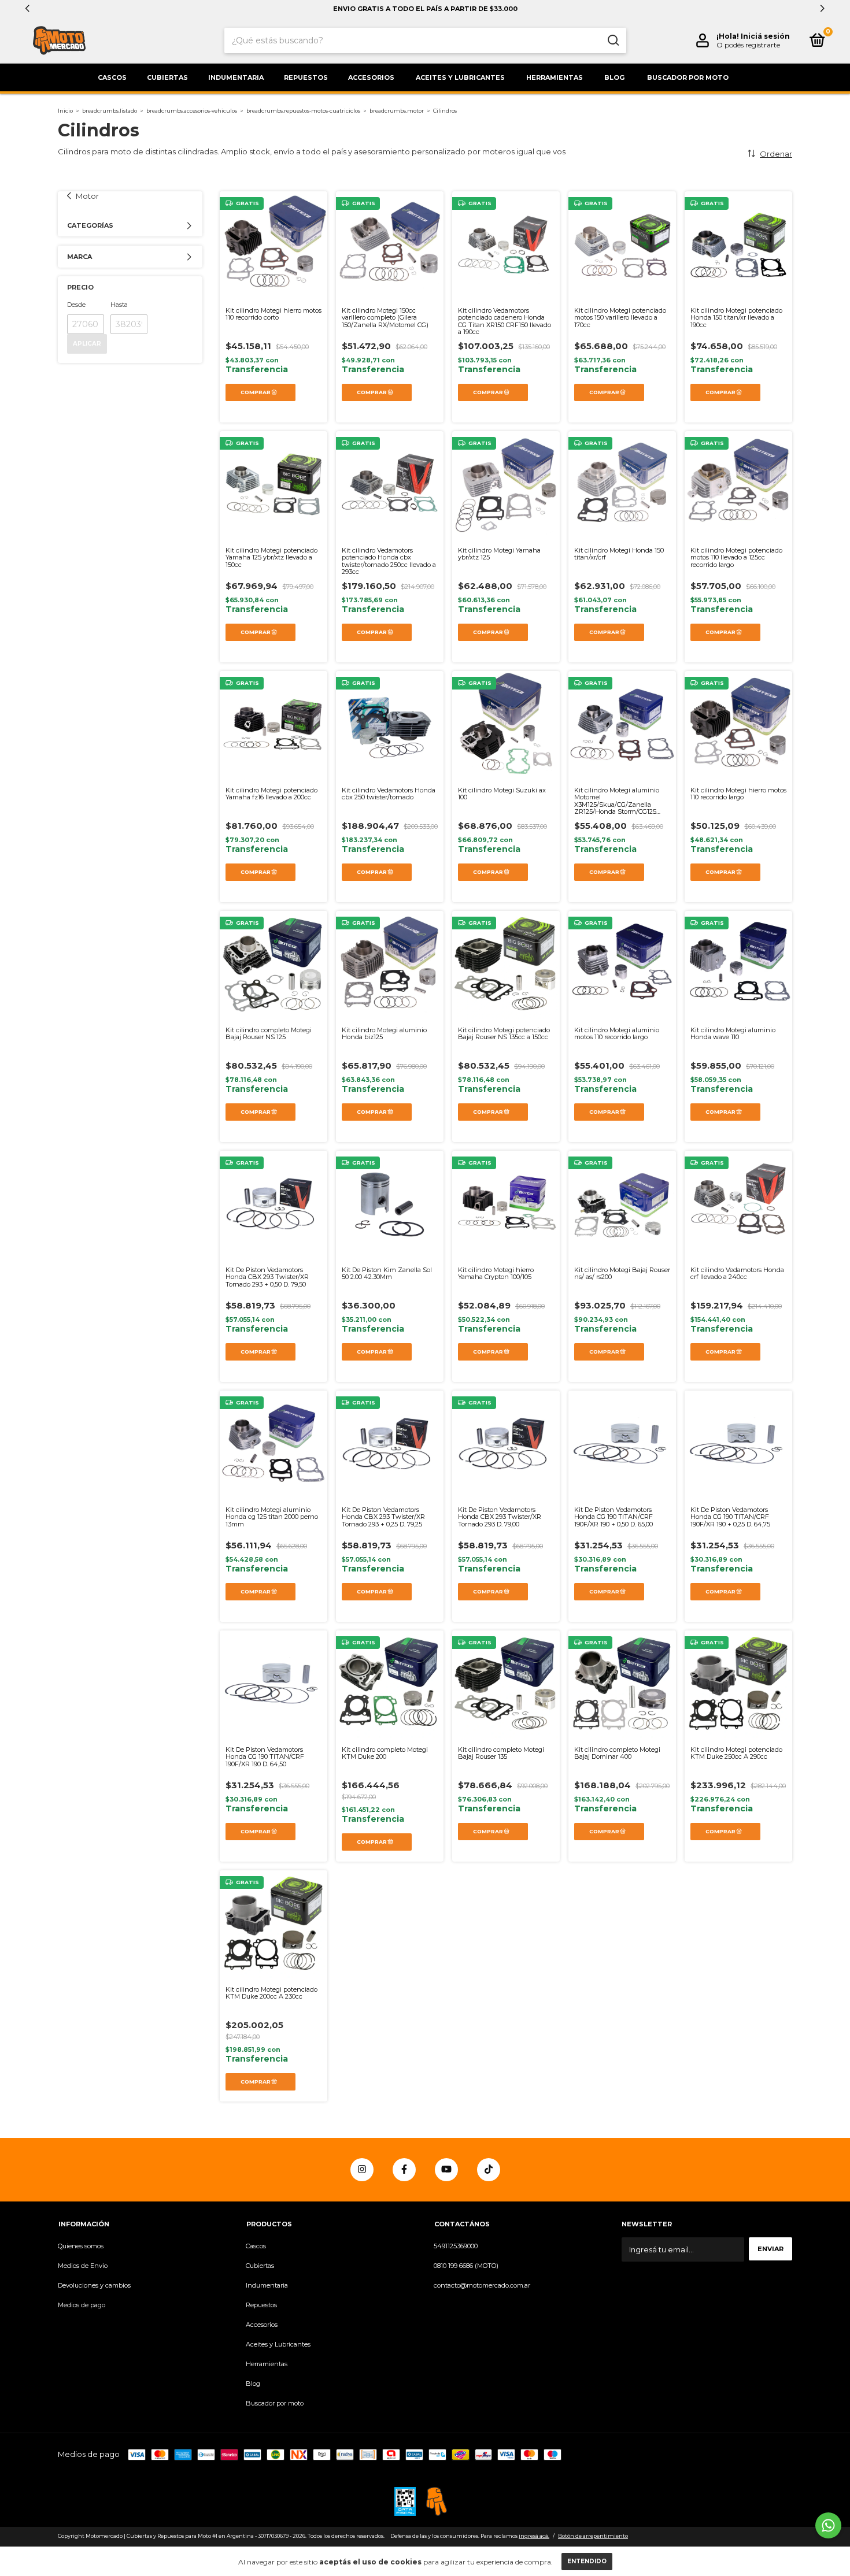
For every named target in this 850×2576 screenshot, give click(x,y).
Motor (87, 196)
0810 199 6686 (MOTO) (466, 2266)
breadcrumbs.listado (110, 111)
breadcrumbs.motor (397, 111)
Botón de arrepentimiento (593, 2536)
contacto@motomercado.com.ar (482, 2285)
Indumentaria (236, 77)
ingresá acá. (534, 2536)
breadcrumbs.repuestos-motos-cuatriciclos (303, 111)
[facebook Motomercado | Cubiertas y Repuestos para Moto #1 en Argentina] (404, 2170)
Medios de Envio (83, 2266)
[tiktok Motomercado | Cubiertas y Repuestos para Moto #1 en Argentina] (489, 2170)
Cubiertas (167, 77)
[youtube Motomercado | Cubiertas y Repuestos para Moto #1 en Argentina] (446, 2170)
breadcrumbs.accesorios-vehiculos (192, 111)
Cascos (112, 77)
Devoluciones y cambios (94, 2285)
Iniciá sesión (765, 36)
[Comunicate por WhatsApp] (828, 2525)
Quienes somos (81, 2246)
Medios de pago (82, 2305)
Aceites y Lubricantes (460, 77)
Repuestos (306, 77)
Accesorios (371, 77)
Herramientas (555, 77)
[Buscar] (613, 40)
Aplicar (87, 344)
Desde (76, 305)
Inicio (65, 111)
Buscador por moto (688, 77)
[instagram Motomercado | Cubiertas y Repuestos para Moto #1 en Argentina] (362, 2170)
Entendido (587, 2561)
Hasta (119, 305)
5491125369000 (456, 2246)
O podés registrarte (748, 45)
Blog (614, 77)
